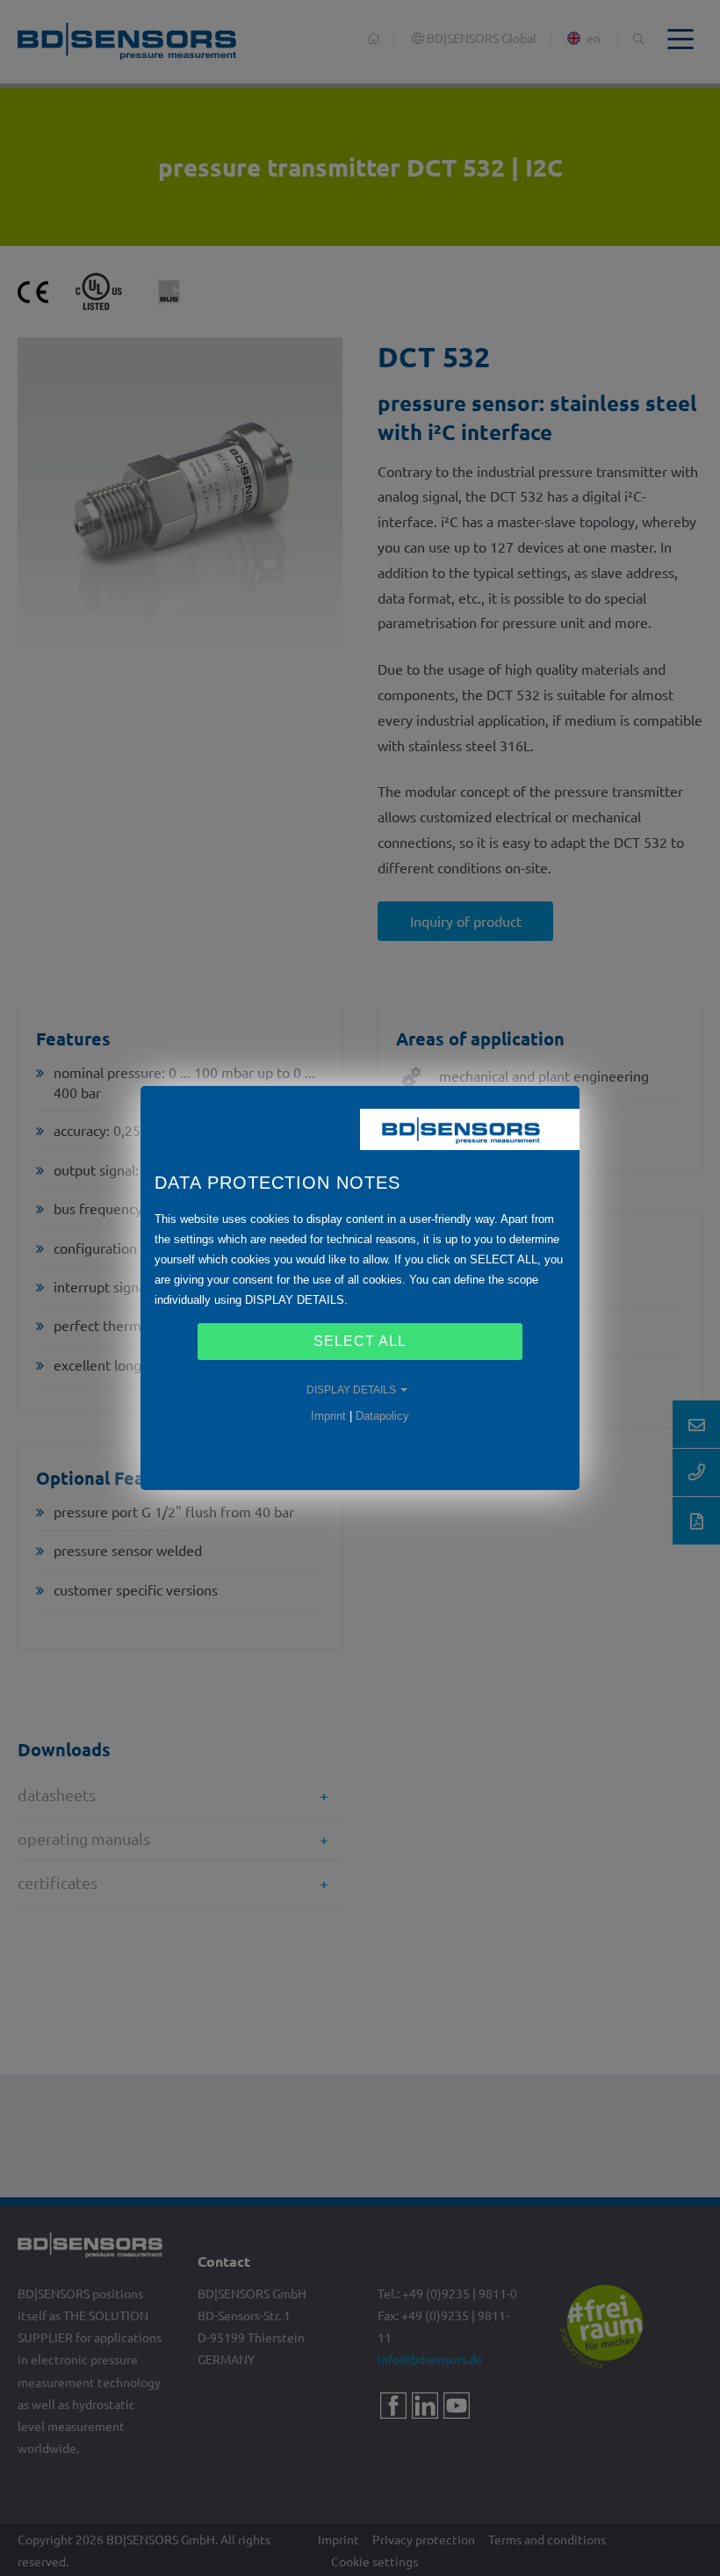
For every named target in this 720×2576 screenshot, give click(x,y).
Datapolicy (382, 1416)
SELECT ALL (360, 1341)
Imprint (328, 1416)
